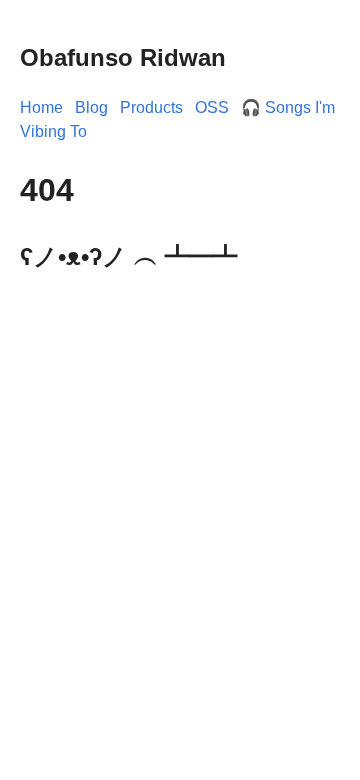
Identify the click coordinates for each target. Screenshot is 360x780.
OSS (212, 107)
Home (41, 107)
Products (151, 107)
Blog (91, 107)
